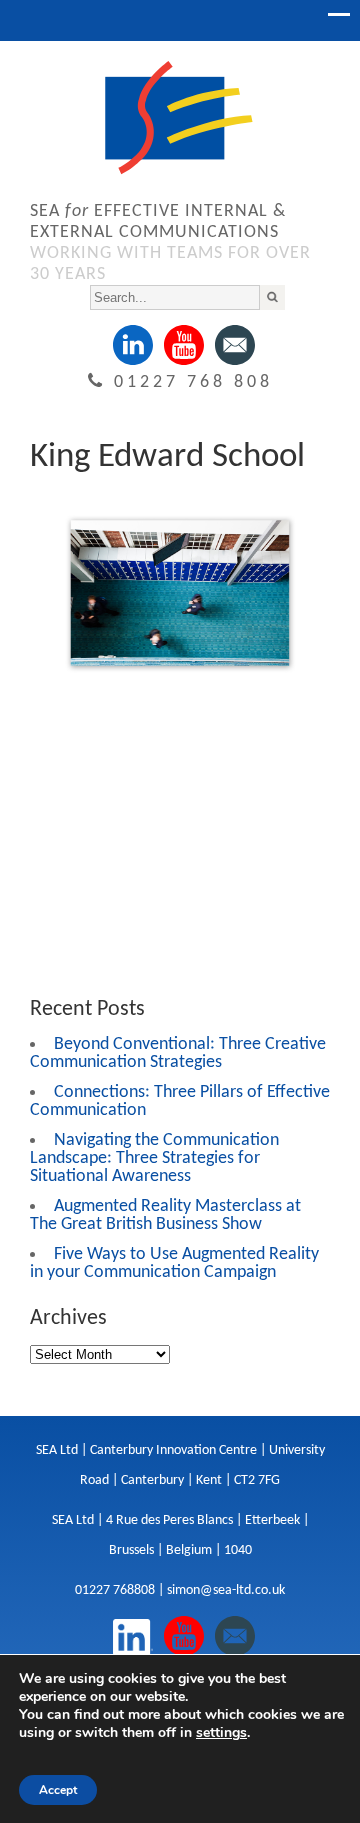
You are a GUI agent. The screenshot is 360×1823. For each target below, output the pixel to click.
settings (221, 1733)
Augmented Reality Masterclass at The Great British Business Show (165, 1215)
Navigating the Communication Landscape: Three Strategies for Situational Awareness (154, 1158)
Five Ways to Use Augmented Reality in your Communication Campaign (174, 1263)
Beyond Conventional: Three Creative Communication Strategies (178, 1053)
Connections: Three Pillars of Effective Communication (180, 1101)
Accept (58, 1790)
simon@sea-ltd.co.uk (226, 1590)
